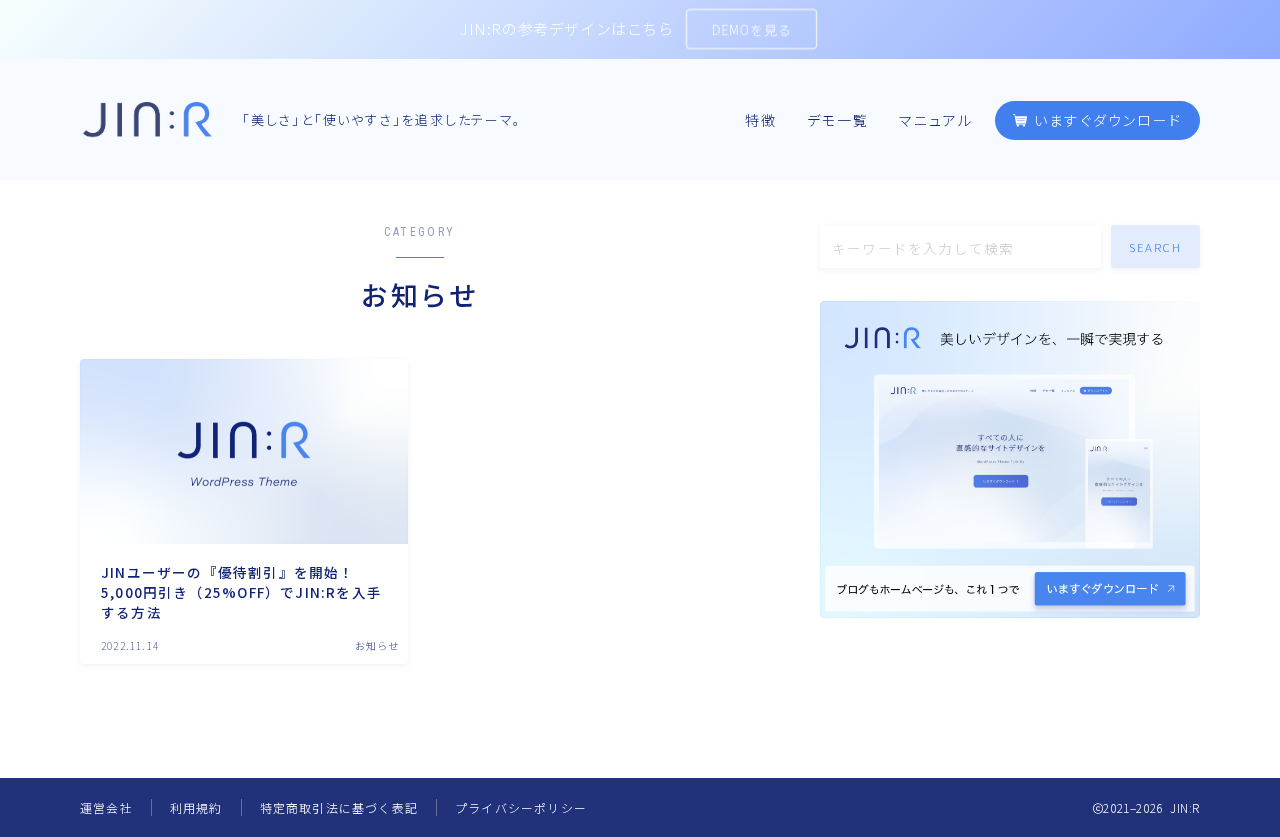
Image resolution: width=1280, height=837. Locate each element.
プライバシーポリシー (521, 807)
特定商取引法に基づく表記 (339, 807)
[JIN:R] (147, 119)
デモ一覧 (838, 121)
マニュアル (936, 121)
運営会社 (106, 807)
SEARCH (1156, 247)
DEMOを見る (751, 29)
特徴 (761, 121)
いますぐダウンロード (1105, 121)
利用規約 (196, 807)
